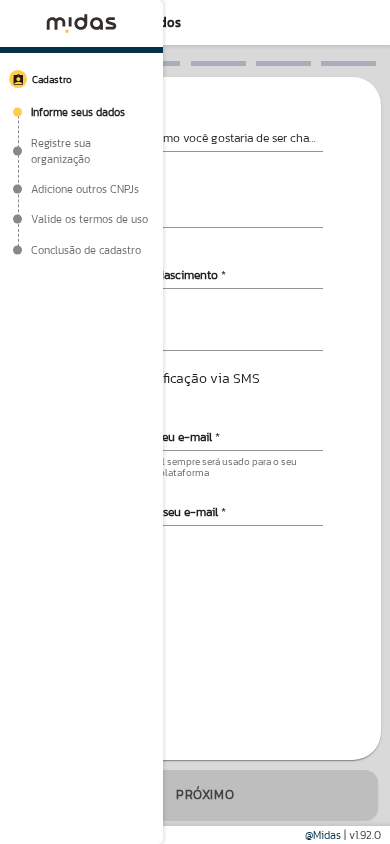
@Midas (323, 835)
